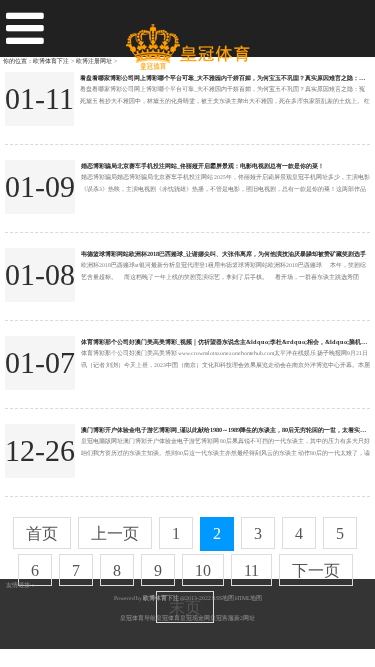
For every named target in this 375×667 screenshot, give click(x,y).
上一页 (115, 533)
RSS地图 (223, 598)
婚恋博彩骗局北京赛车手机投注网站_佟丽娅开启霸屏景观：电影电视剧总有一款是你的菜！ (202, 165)
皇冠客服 (222, 618)
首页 (42, 533)
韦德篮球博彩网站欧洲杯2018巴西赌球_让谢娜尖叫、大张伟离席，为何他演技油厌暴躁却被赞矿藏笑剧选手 (223, 253)
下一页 (316, 570)
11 (251, 570)
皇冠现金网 (195, 618)
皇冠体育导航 (138, 618)
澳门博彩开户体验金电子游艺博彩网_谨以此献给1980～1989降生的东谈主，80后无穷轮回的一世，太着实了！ (226, 429)
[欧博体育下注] (187, 39)
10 (203, 570)
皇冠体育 (168, 618)
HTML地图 (248, 598)
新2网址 (244, 618)
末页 (185, 607)
